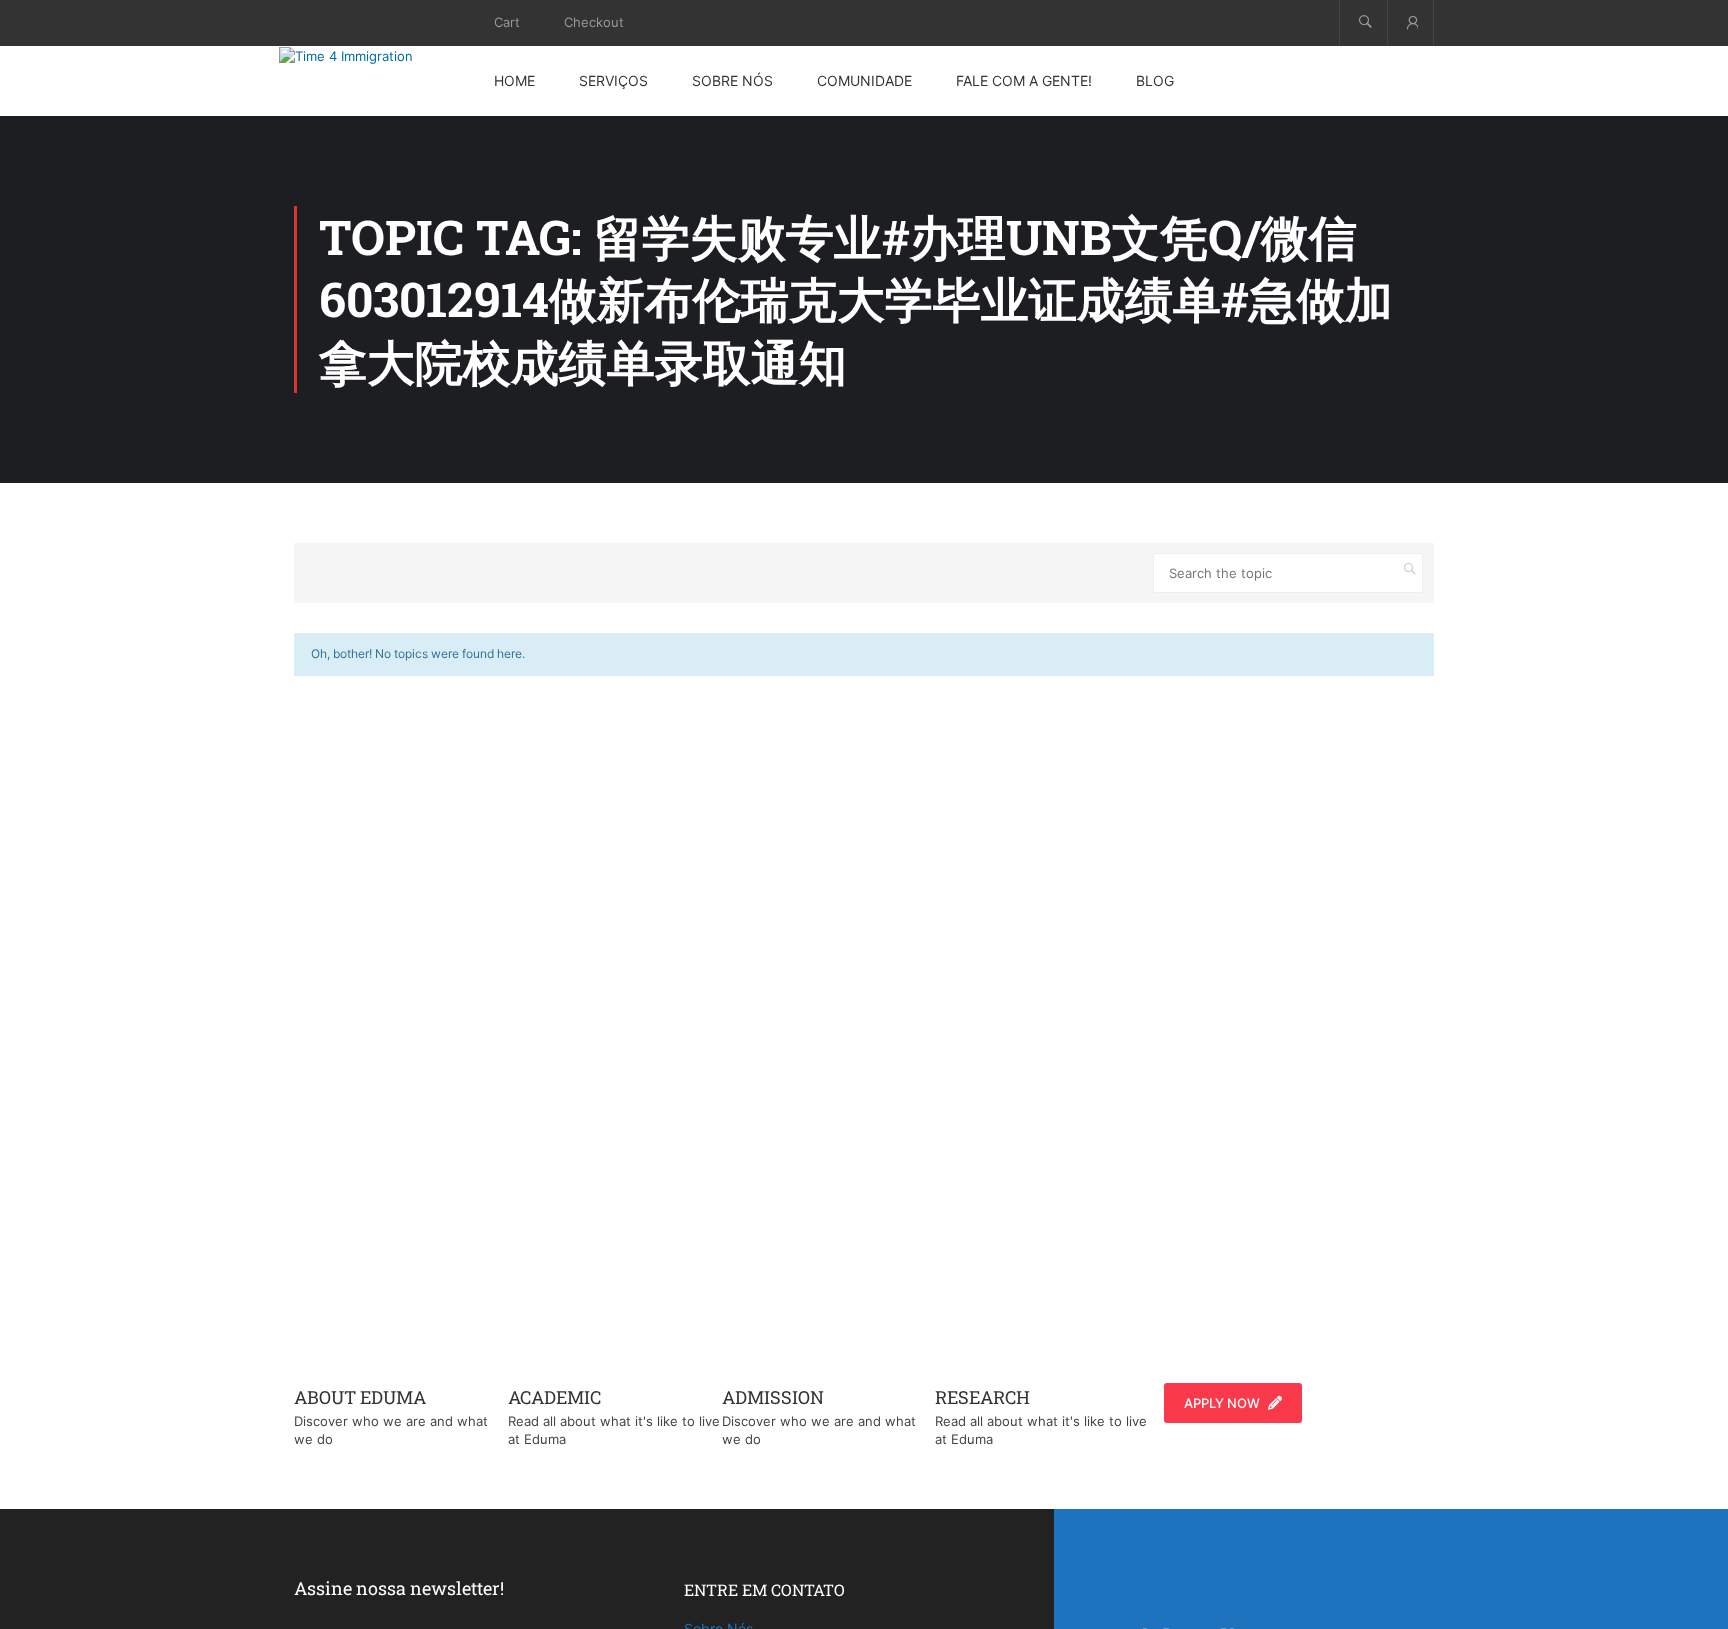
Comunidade (864, 80)
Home (514, 80)
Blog (1155, 80)
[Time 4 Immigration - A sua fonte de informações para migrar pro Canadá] (369, 56)
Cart (507, 22)
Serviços (613, 80)
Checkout (594, 22)
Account (1410, 22)
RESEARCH (982, 1397)
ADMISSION (773, 1397)
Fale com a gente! (1024, 80)
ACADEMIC (554, 1397)
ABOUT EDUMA (360, 1397)
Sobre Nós (732, 80)
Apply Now (1222, 1403)
